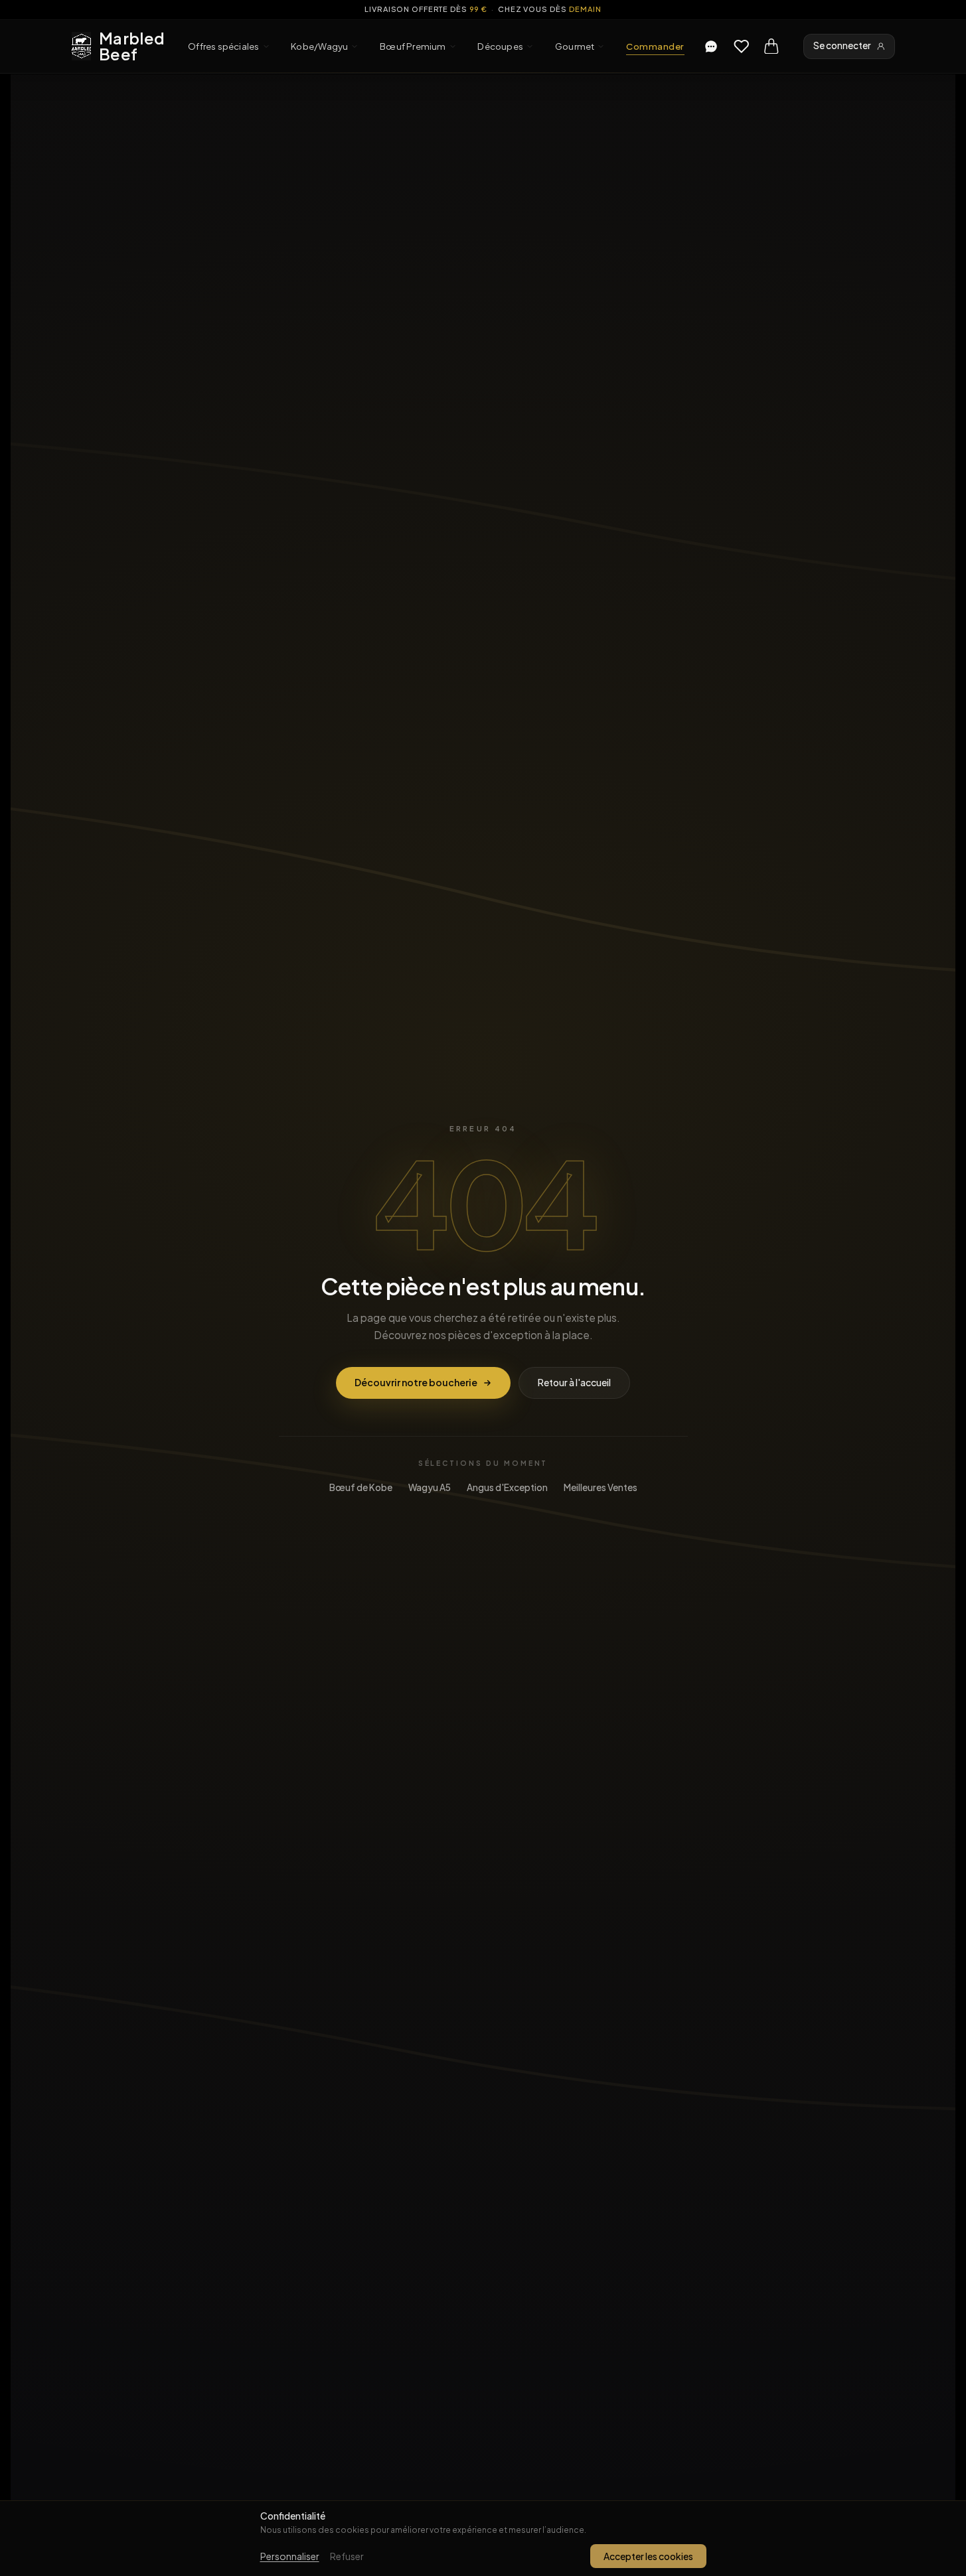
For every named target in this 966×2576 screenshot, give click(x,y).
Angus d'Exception (507, 1487)
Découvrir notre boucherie (416, 1382)
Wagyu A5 (430, 1487)
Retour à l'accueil (574, 1382)
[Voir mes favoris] (742, 46)
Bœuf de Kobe (361, 1487)
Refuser (347, 2556)
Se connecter (842, 45)
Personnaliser (290, 2556)
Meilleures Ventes (601, 1487)
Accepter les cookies (648, 2556)
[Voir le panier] (771, 46)
